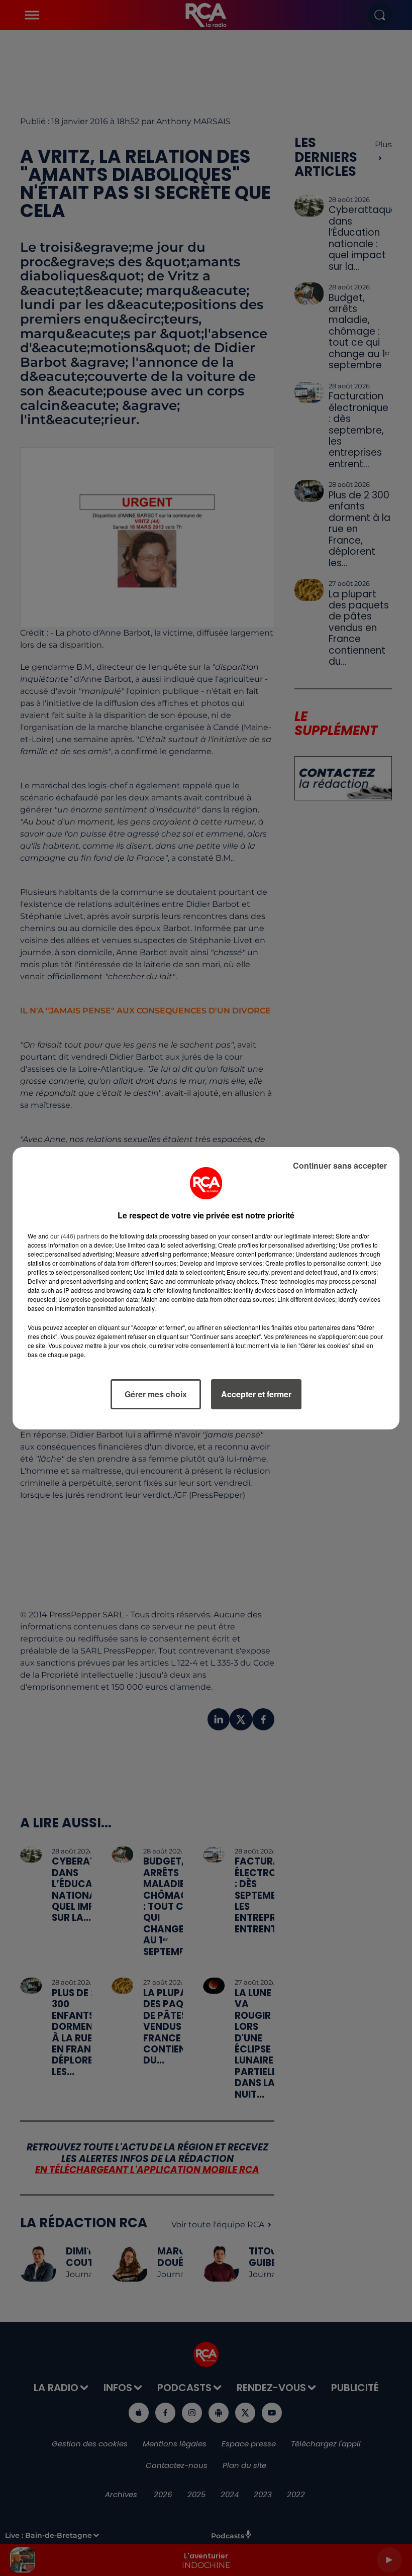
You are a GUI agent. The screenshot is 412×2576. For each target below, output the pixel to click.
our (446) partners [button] (75, 1236)
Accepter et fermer (256, 1394)
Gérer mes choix (156, 1394)
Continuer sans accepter (340, 1165)
